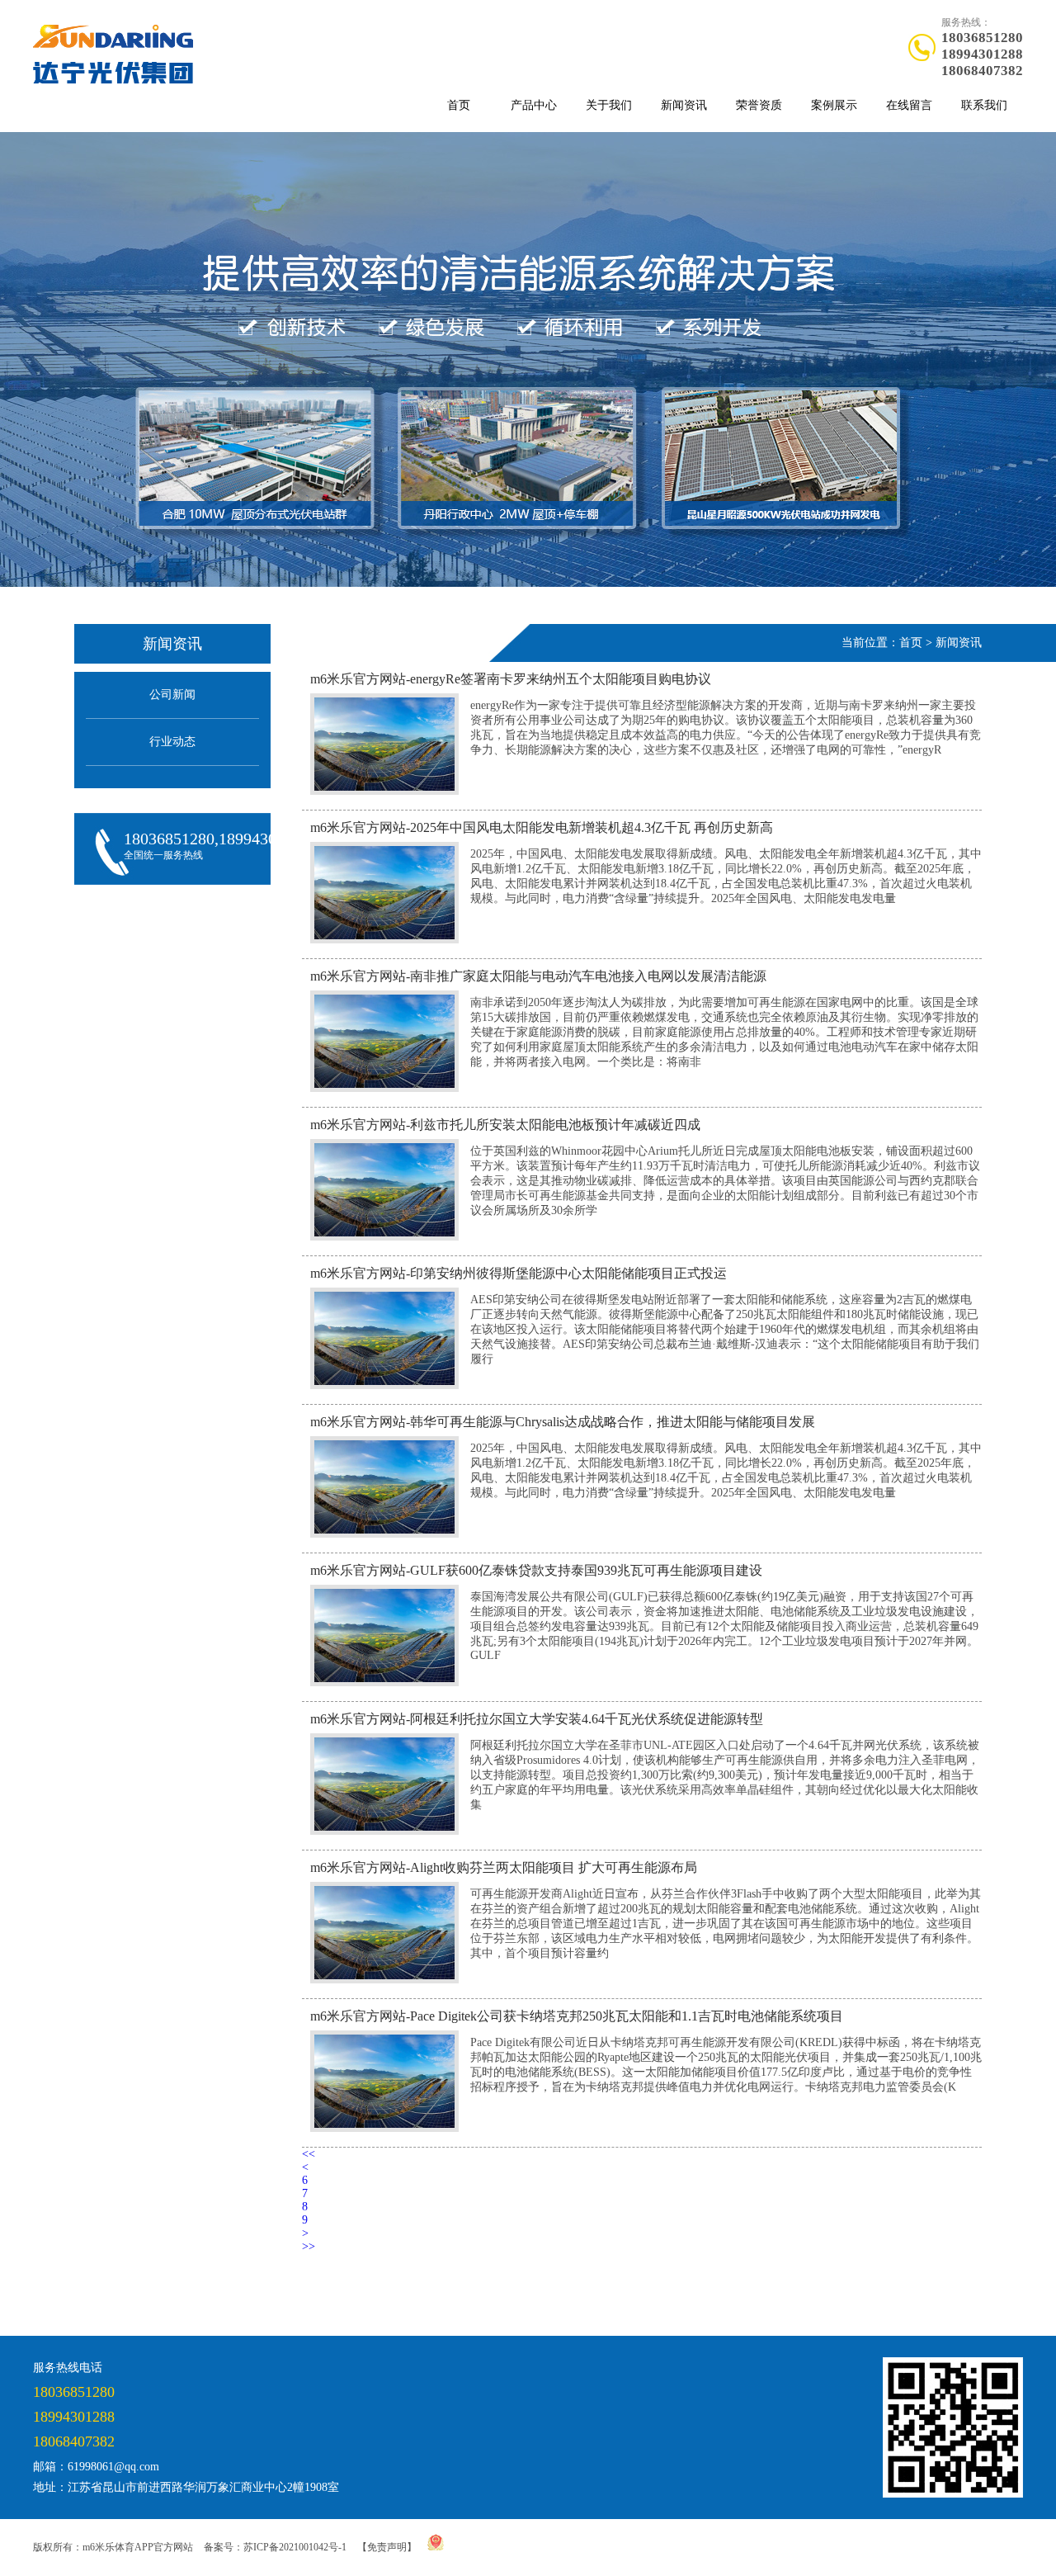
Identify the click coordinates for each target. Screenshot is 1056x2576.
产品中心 (534, 105)
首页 (459, 105)
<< (309, 2154)
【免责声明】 (387, 2547)
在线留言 (909, 105)
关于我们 (609, 105)
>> (309, 2246)
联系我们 (984, 105)
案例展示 (834, 105)
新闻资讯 (684, 105)
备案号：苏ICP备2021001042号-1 (275, 2547)
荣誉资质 (759, 105)
